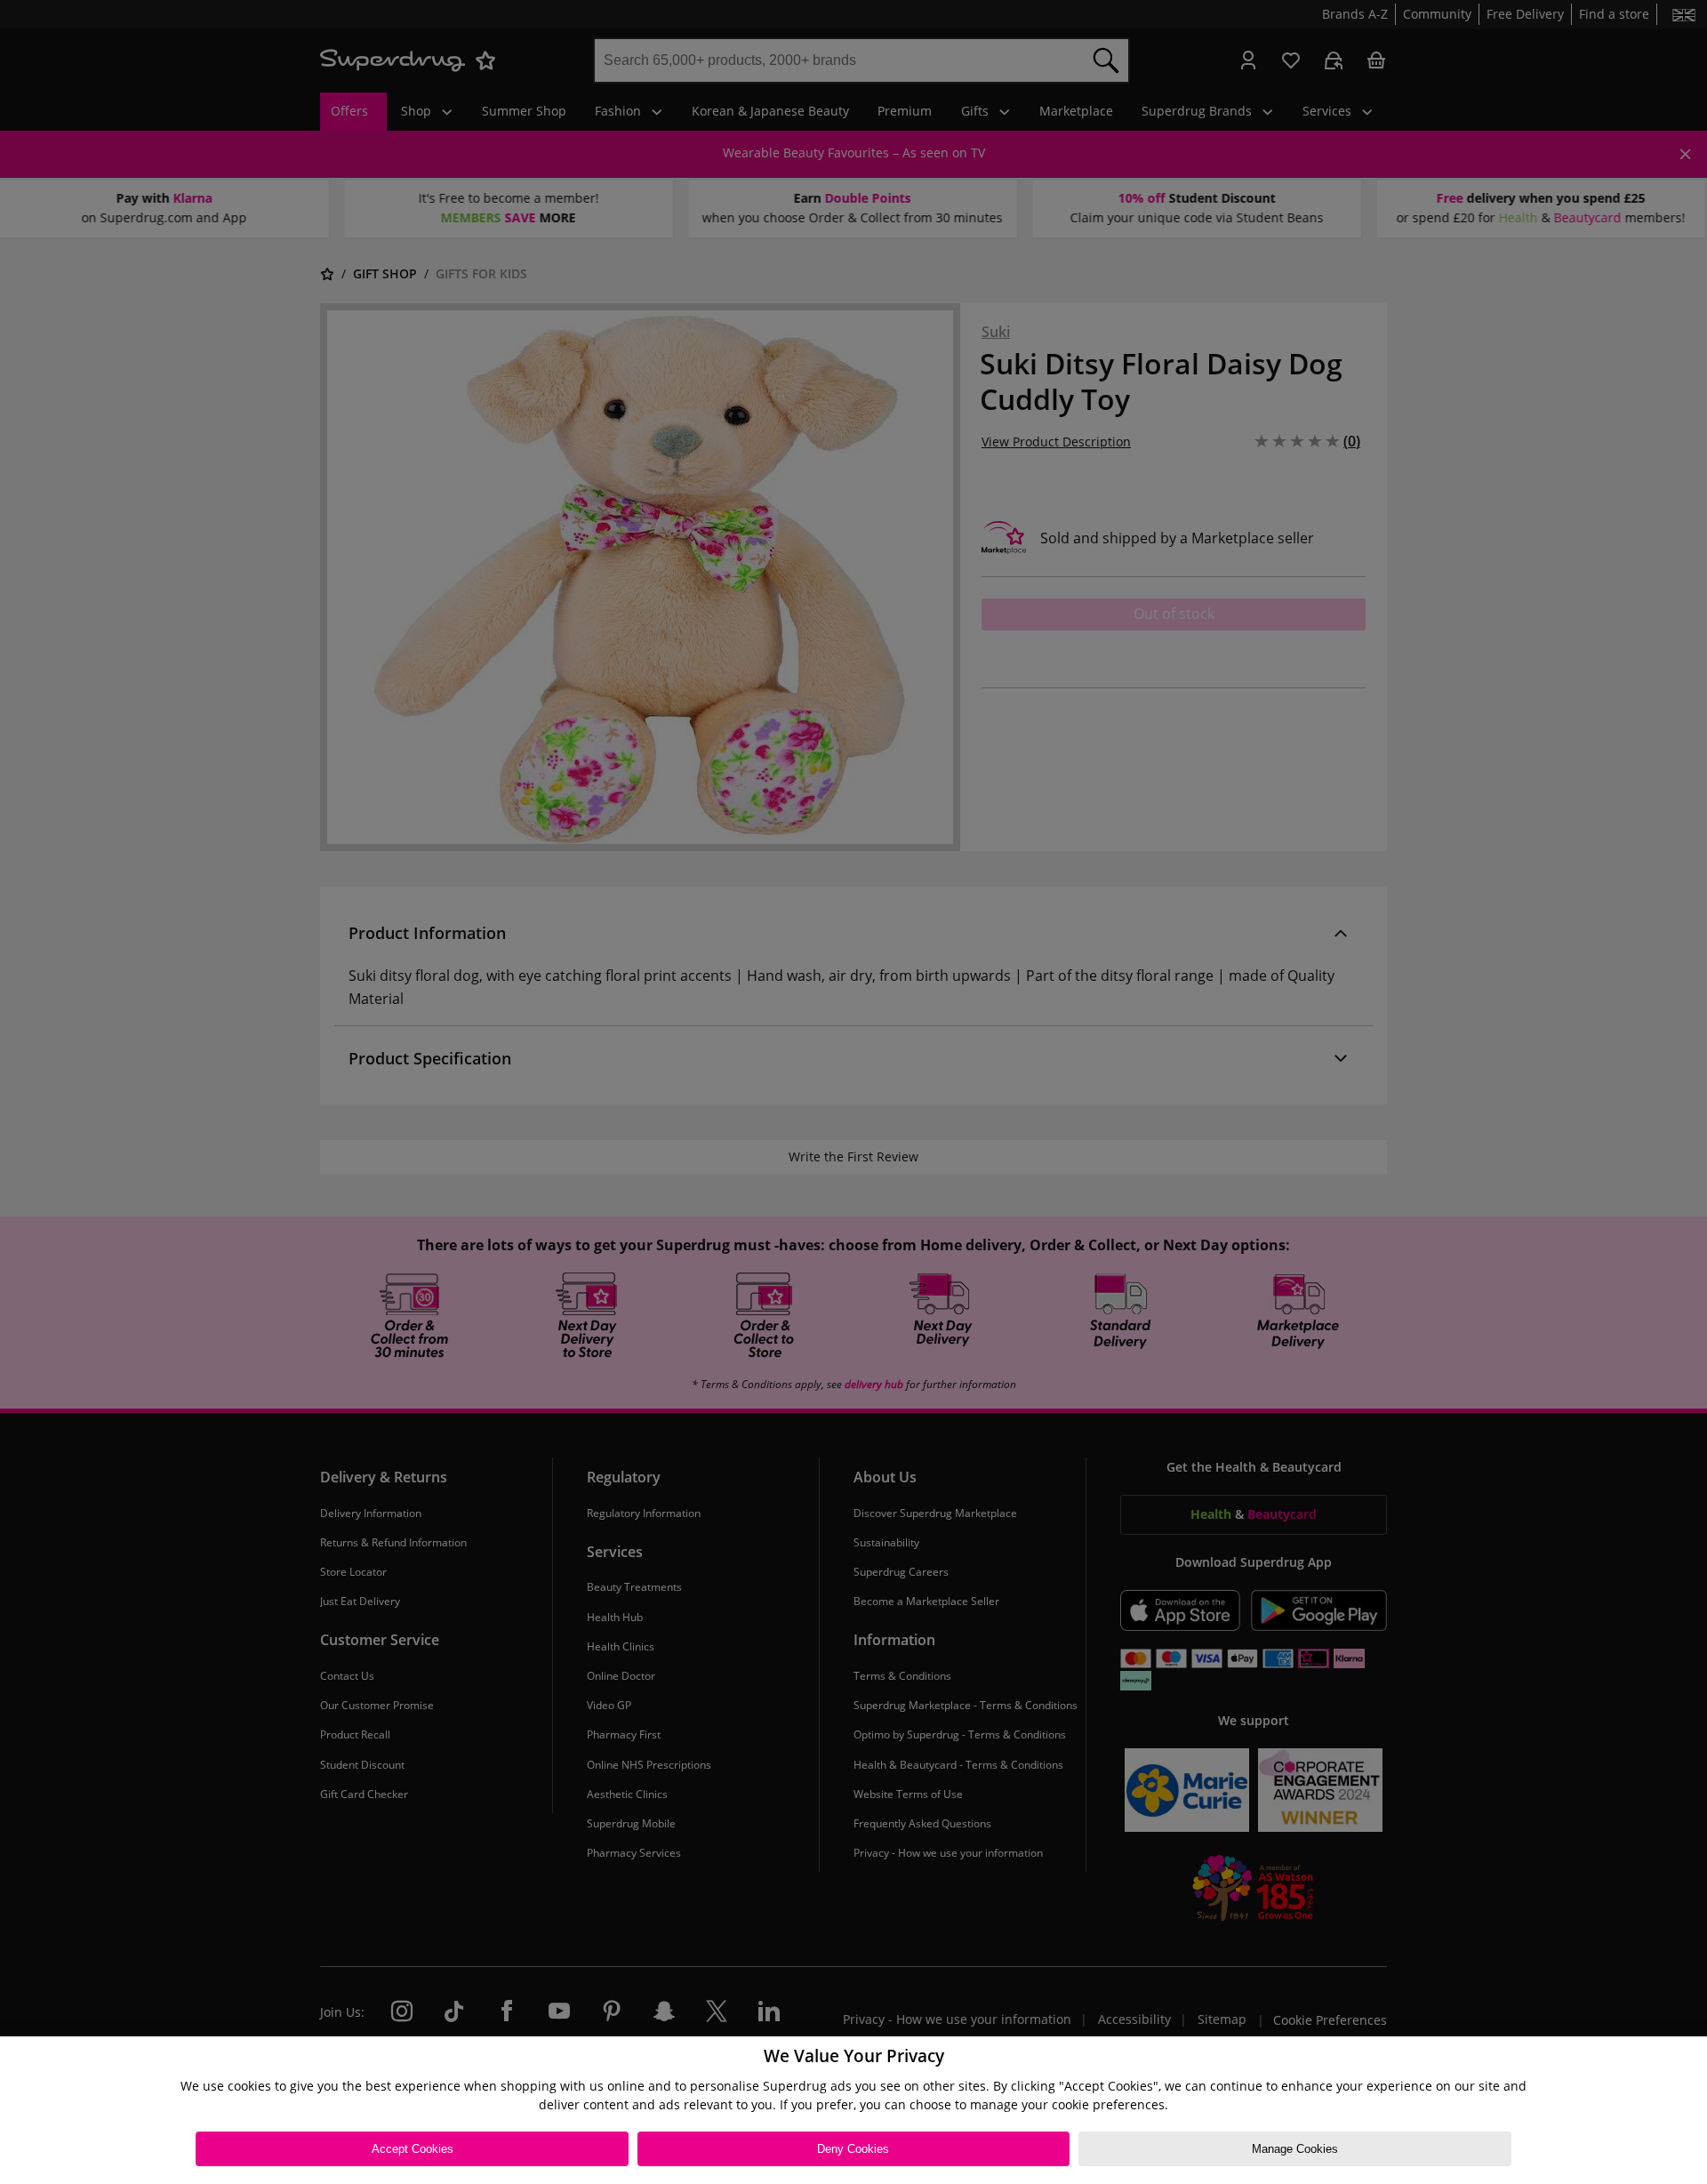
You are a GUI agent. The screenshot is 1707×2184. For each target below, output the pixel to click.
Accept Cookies (413, 2149)
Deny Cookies (853, 2149)
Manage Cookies (1295, 2149)
